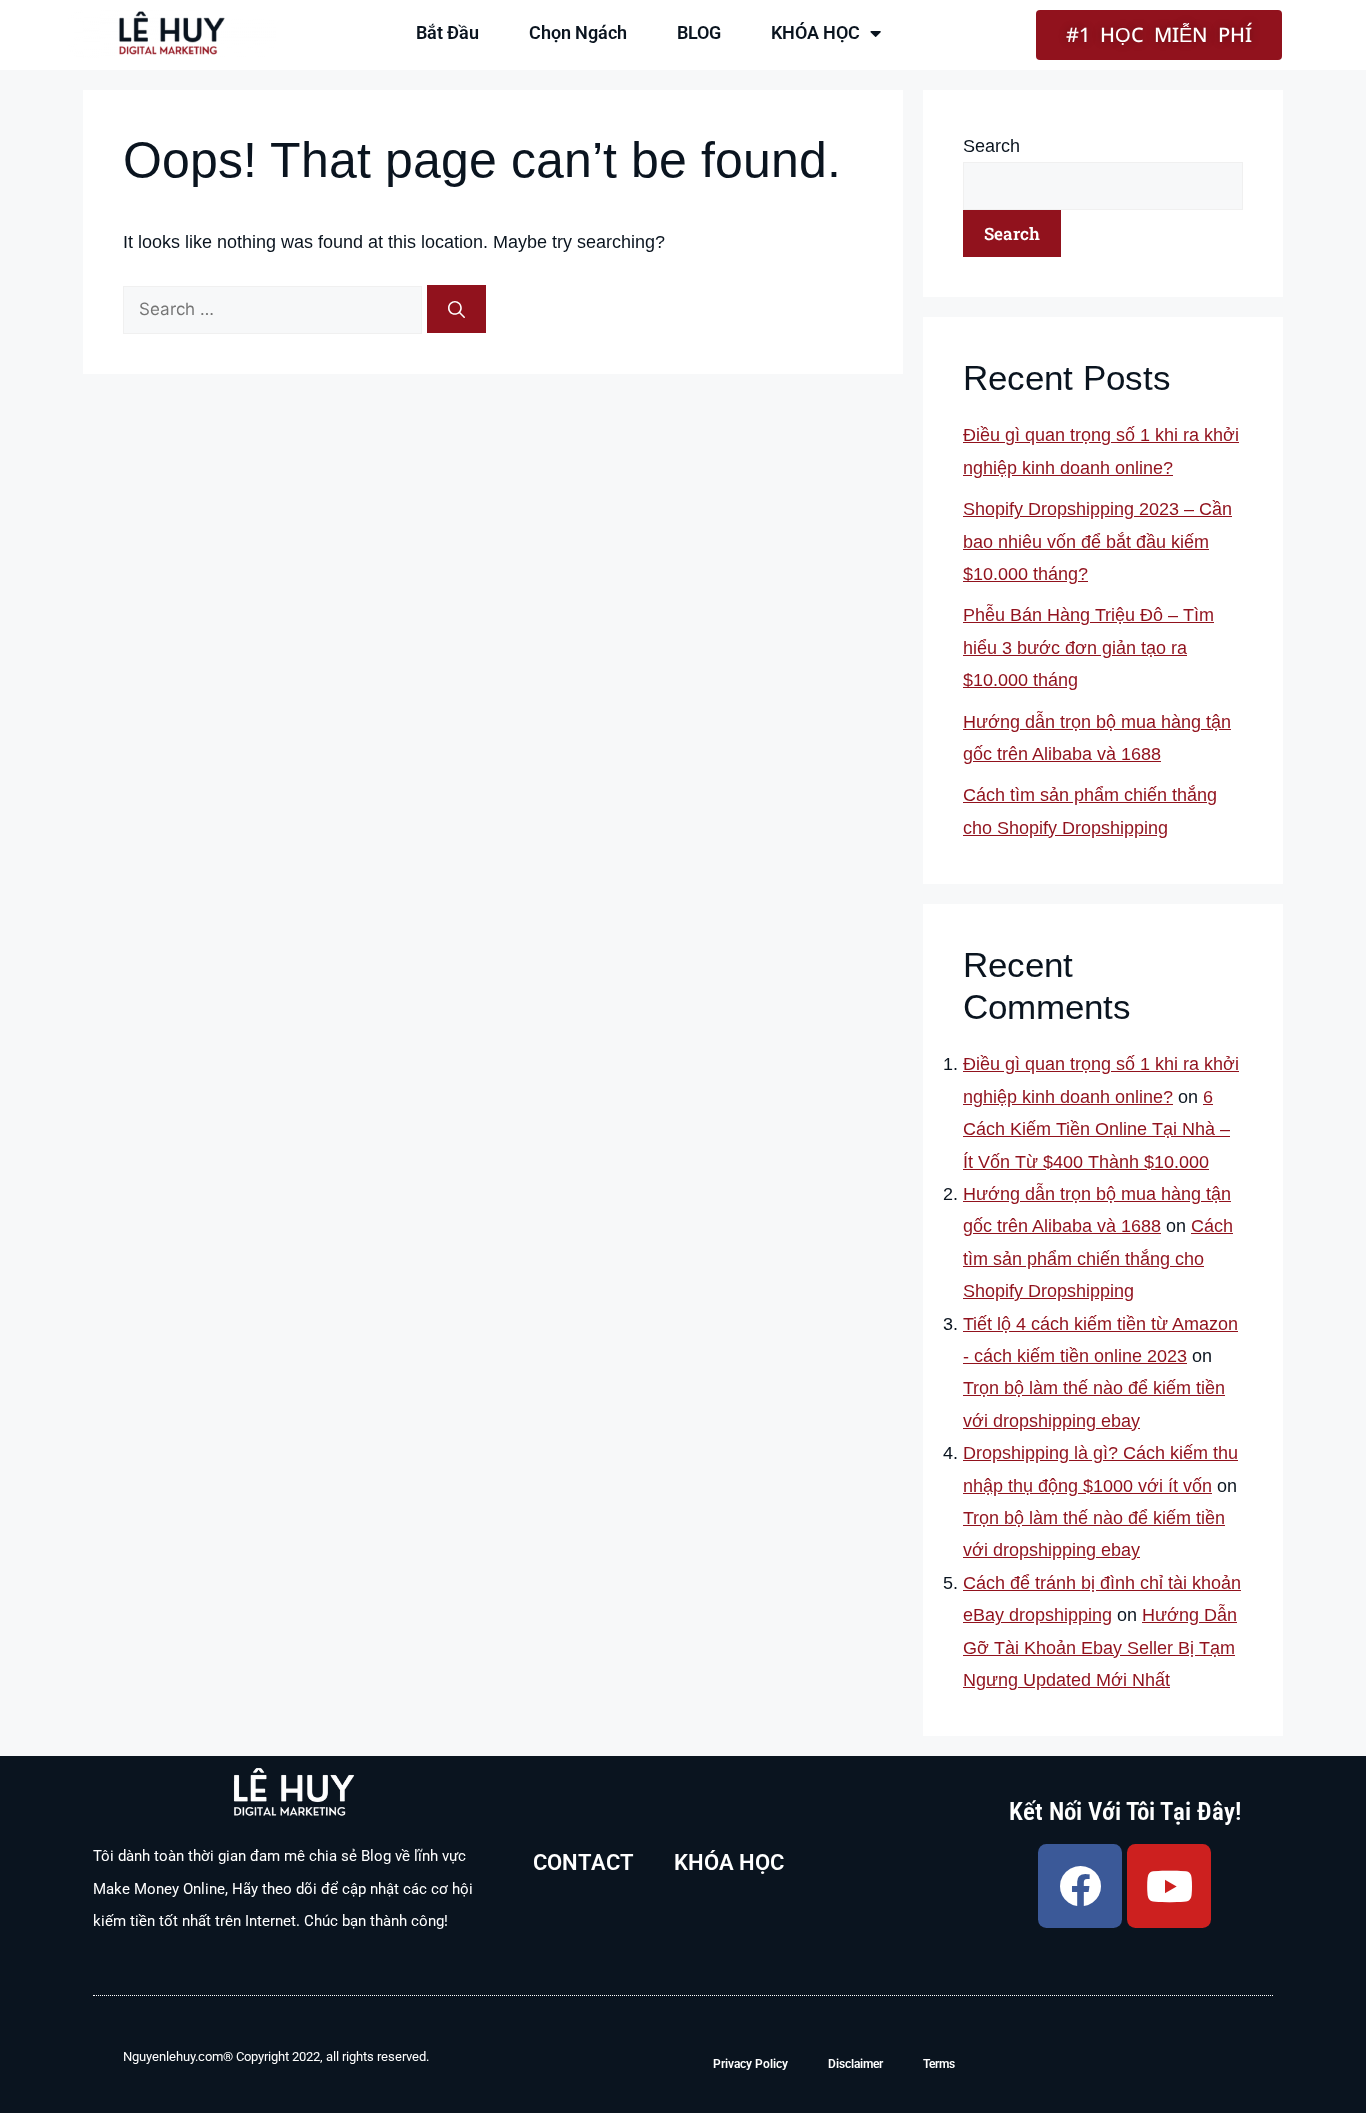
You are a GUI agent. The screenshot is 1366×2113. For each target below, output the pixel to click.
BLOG (699, 32)
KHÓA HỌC (815, 32)
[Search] (456, 309)
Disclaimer (855, 2064)
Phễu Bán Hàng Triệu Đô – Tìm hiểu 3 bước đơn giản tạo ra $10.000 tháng (1088, 647)
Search (991, 146)
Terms (939, 2064)
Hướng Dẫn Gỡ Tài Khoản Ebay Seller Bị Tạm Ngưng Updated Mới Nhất (1100, 1647)
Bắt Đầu (447, 32)
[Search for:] (275, 309)
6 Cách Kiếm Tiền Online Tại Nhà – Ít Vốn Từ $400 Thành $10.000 (1096, 1129)
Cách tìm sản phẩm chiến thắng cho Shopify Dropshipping (1098, 1258)
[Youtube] (1169, 1886)
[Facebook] (1080, 1886)
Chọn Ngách (578, 32)
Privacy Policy (750, 2064)
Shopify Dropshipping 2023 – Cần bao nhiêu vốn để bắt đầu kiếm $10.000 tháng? (1097, 541)
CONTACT (583, 1862)
